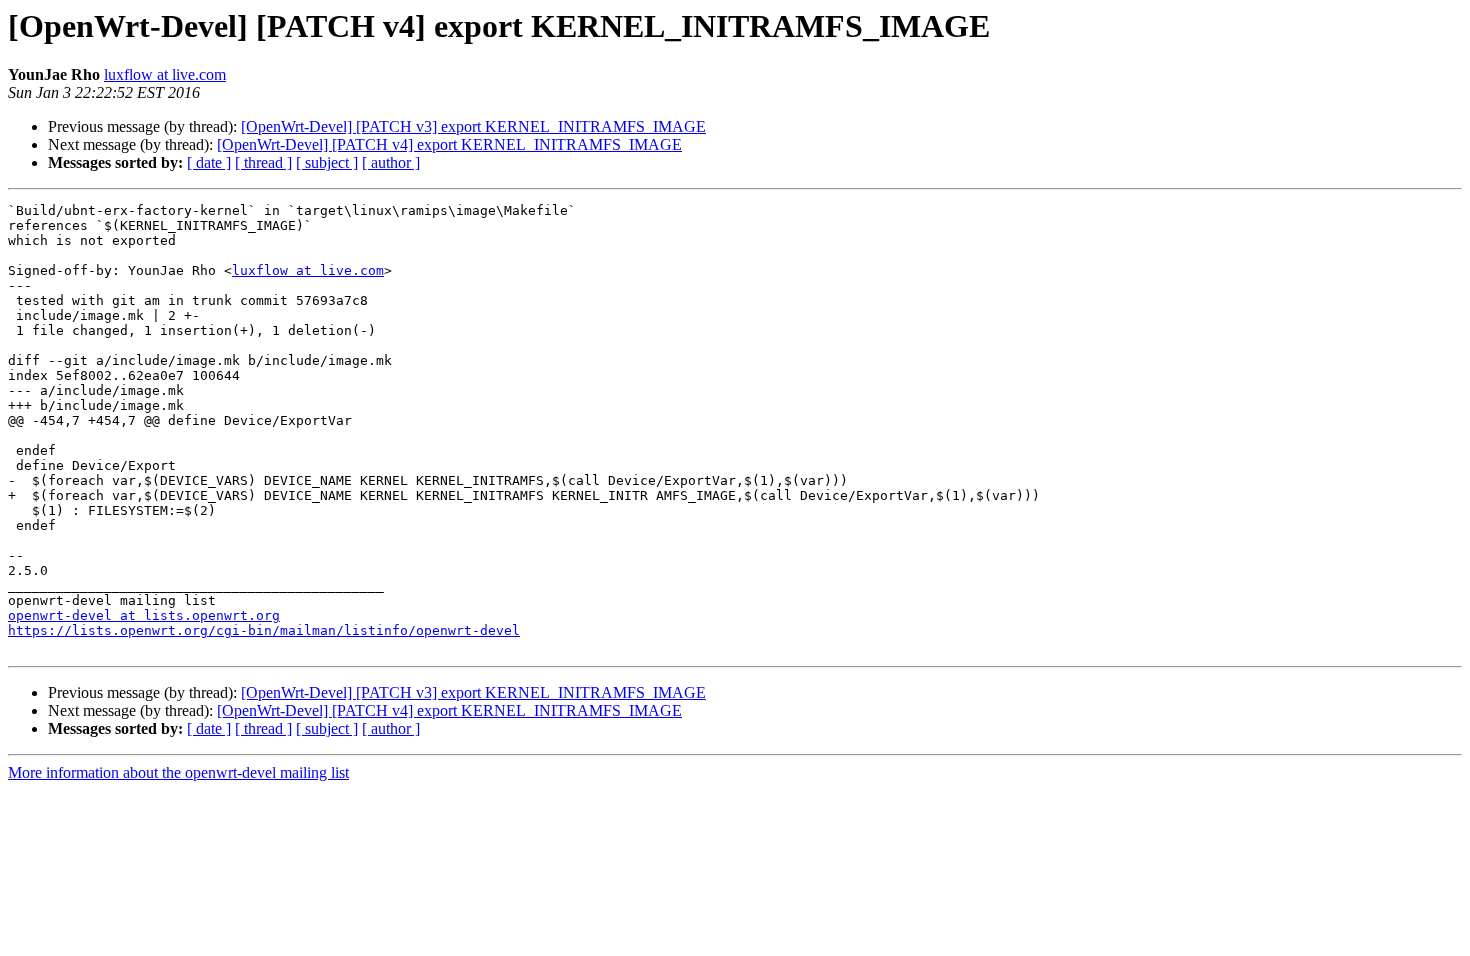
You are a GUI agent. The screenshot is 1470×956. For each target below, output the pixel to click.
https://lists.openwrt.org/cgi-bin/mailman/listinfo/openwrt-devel (264, 630)
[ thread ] (263, 162)
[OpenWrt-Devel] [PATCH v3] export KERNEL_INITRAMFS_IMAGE (473, 126)
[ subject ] (327, 162)
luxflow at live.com (165, 74)
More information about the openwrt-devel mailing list (178, 772)
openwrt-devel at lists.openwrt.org (144, 615)
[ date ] (209, 162)
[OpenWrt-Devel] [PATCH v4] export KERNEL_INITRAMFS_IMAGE (449, 144)
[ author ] (391, 162)
